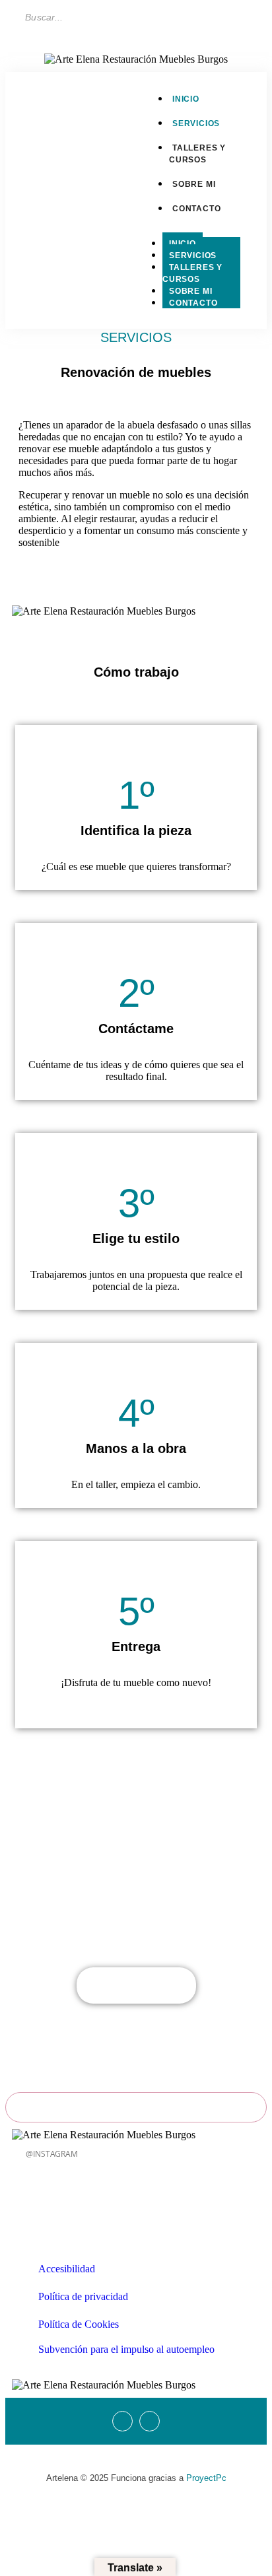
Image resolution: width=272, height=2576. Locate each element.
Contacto (193, 303)
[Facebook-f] (38, 200)
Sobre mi (190, 291)
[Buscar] (167, 17)
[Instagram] (53, 200)
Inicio (183, 244)
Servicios (193, 255)
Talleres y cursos (197, 154)
